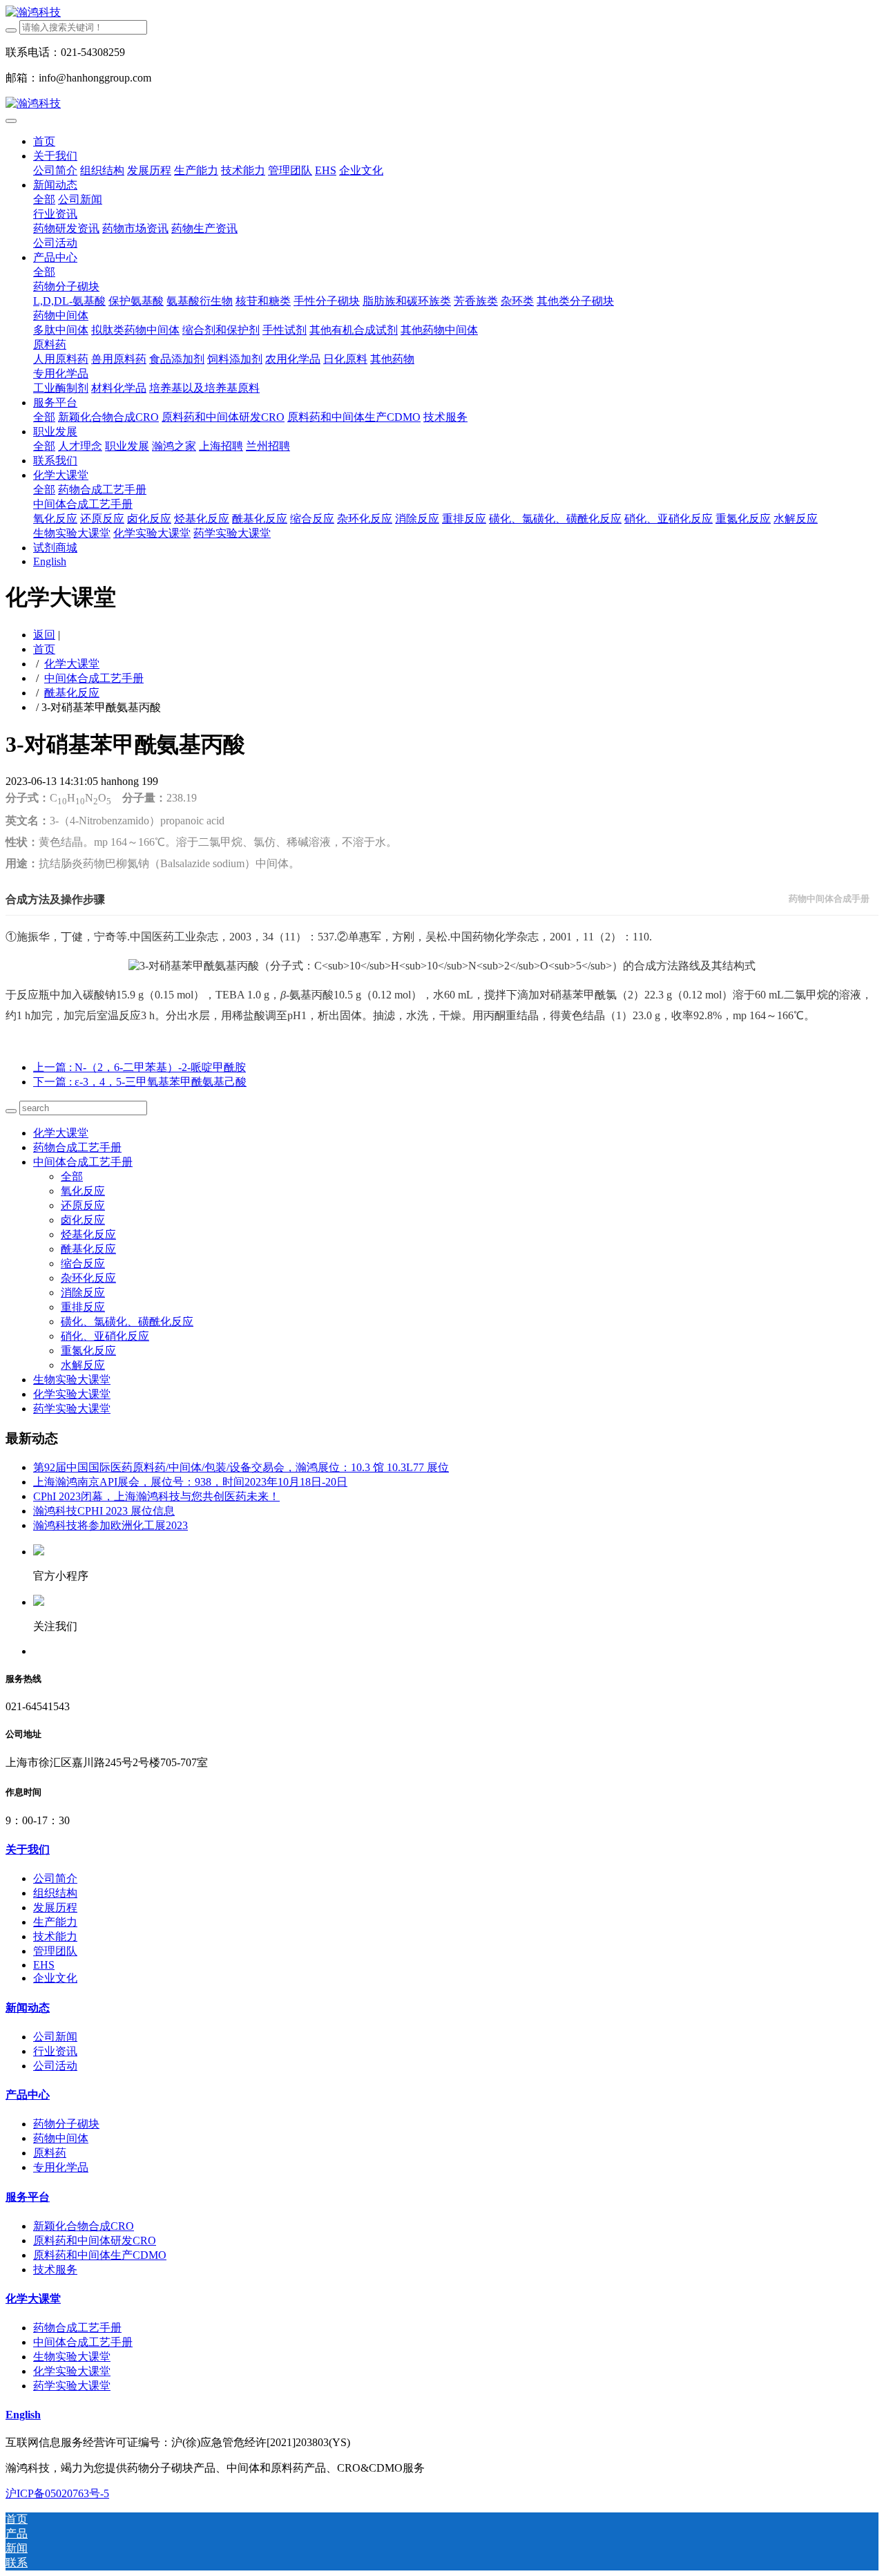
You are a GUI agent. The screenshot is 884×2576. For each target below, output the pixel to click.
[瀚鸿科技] (442, 13)
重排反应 (83, 1307)
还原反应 (83, 1205)
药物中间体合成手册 (829, 899)
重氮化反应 (88, 1351)
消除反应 (83, 1292)
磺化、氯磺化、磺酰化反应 (127, 1322)
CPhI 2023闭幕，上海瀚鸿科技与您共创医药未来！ (156, 1496)
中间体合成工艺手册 (94, 678)
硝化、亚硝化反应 (105, 1336)
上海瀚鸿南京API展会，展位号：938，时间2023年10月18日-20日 (190, 1482)
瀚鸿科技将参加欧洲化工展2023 (110, 1525)
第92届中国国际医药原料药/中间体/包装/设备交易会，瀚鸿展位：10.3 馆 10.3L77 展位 (241, 1467)
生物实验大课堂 (72, 1380)
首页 (44, 141)
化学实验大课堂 (72, 1394)
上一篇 (140, 1067)
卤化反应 (83, 1220)
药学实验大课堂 (72, 1409)
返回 (44, 635)
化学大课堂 (72, 664)
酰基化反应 (72, 693)
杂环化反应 (88, 1278)
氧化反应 (83, 1191)
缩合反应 (83, 1263)
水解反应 (83, 1365)
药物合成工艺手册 (77, 1147)
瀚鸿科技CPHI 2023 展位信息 (104, 1511)
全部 (44, 199)
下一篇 (140, 1082)
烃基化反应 (88, 1234)
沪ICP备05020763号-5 (57, 2493)
